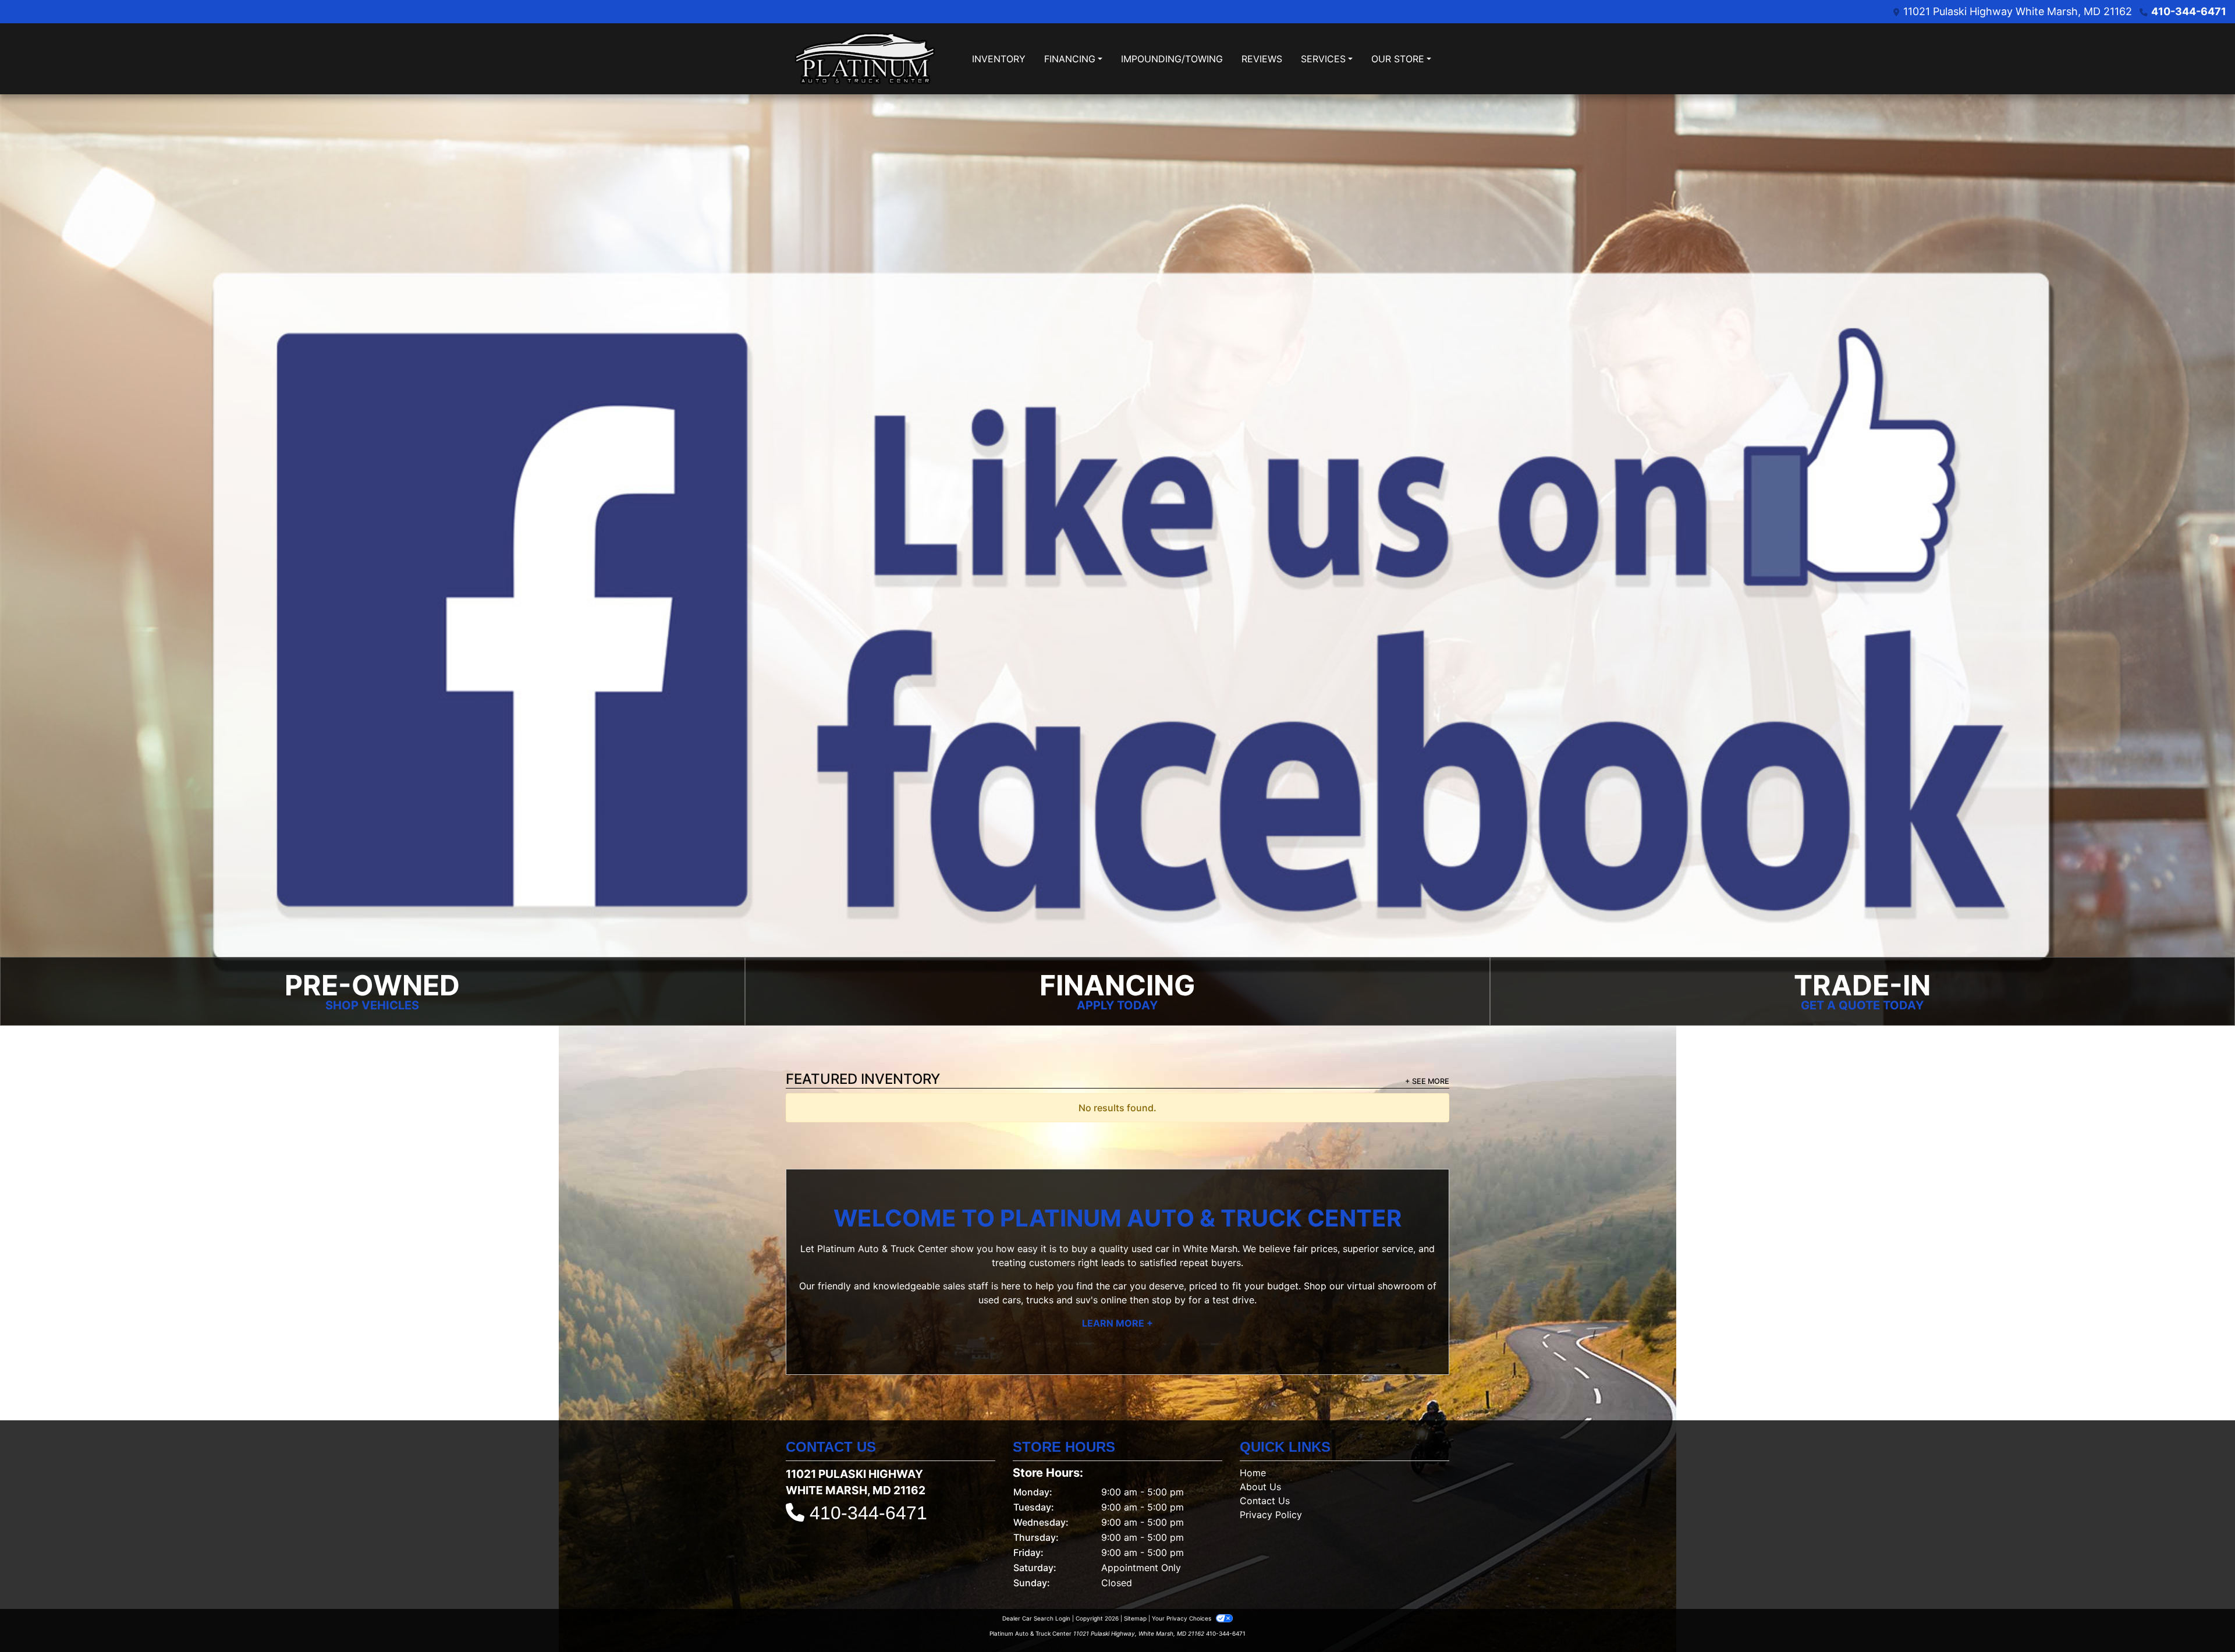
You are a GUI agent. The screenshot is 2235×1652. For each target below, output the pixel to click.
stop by (1169, 1297)
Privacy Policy (1271, 1512)
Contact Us (1265, 1498)
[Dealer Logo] (865, 59)
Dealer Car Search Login (1036, 1615)
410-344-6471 (2189, 11)
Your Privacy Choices (1182, 1615)
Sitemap (1135, 1615)
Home (1253, 1470)
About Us (1260, 1484)
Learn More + (1117, 1320)
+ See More (1427, 1078)
